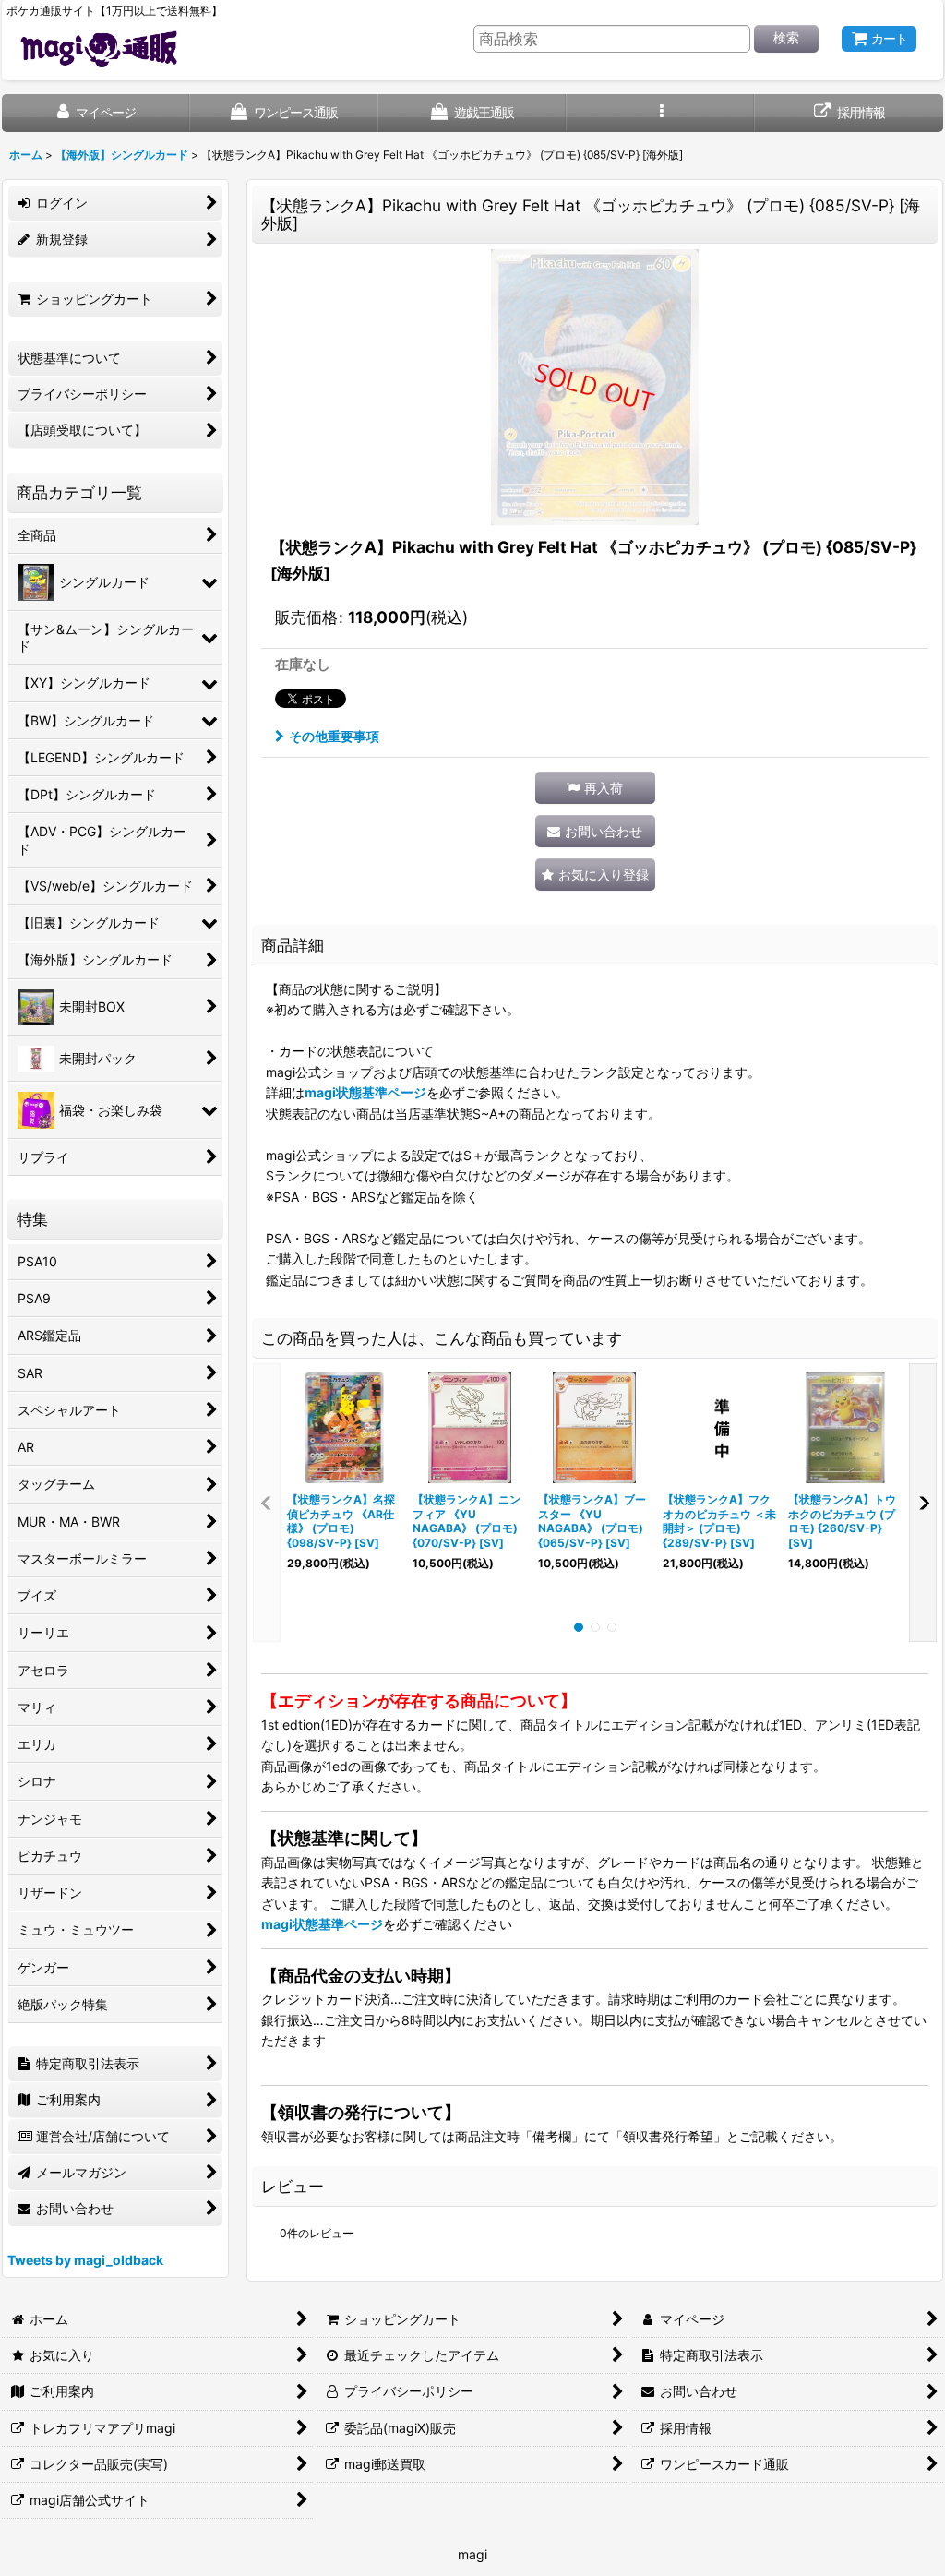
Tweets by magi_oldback (85, 2260)
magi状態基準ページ (365, 1092)
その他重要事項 (334, 736)
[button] (661, 113)
